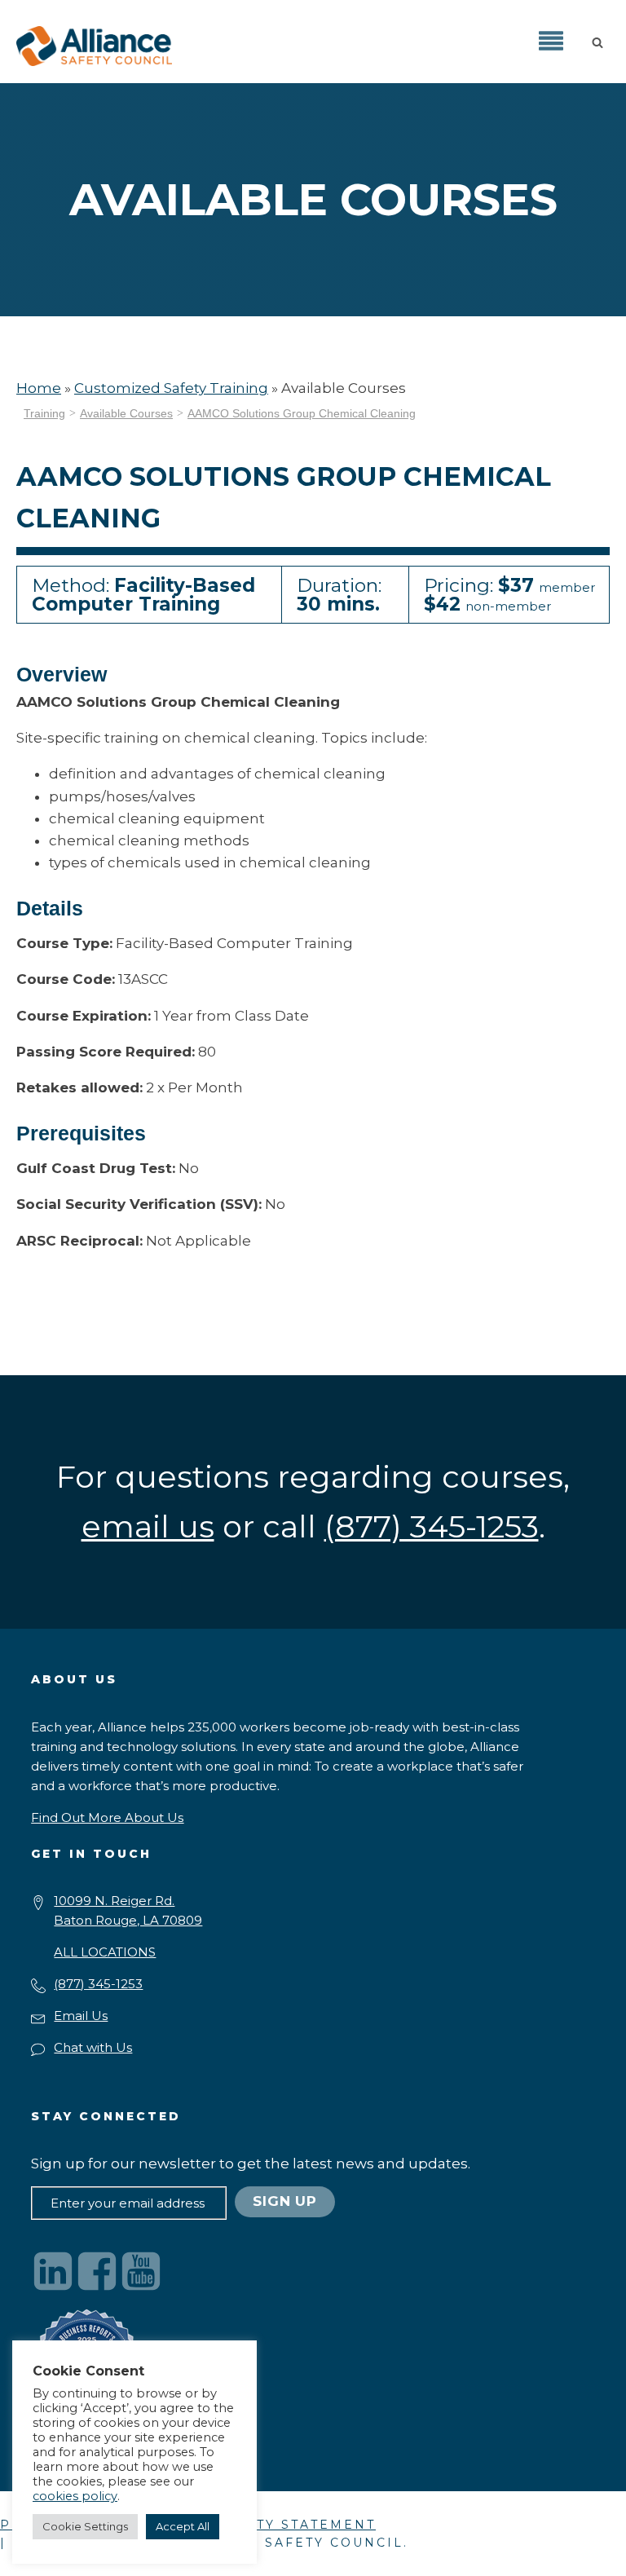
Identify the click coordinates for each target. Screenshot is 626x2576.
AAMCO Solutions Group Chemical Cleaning (302, 413)
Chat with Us (93, 2047)
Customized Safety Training (171, 388)
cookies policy (75, 2496)
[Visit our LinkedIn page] (53, 2271)
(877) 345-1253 (98, 1984)
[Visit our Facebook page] (97, 2271)
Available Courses (126, 413)
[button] (601, 42)
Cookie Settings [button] (85, 2526)
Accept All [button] (183, 2526)
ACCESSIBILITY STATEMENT (265, 2525)
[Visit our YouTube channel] (141, 2271)
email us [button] (148, 1526)
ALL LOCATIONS (105, 1952)
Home (39, 388)
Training (44, 413)
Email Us (81, 2016)
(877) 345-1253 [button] (432, 1526)
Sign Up (285, 2201)
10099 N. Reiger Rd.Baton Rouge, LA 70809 (128, 1910)
